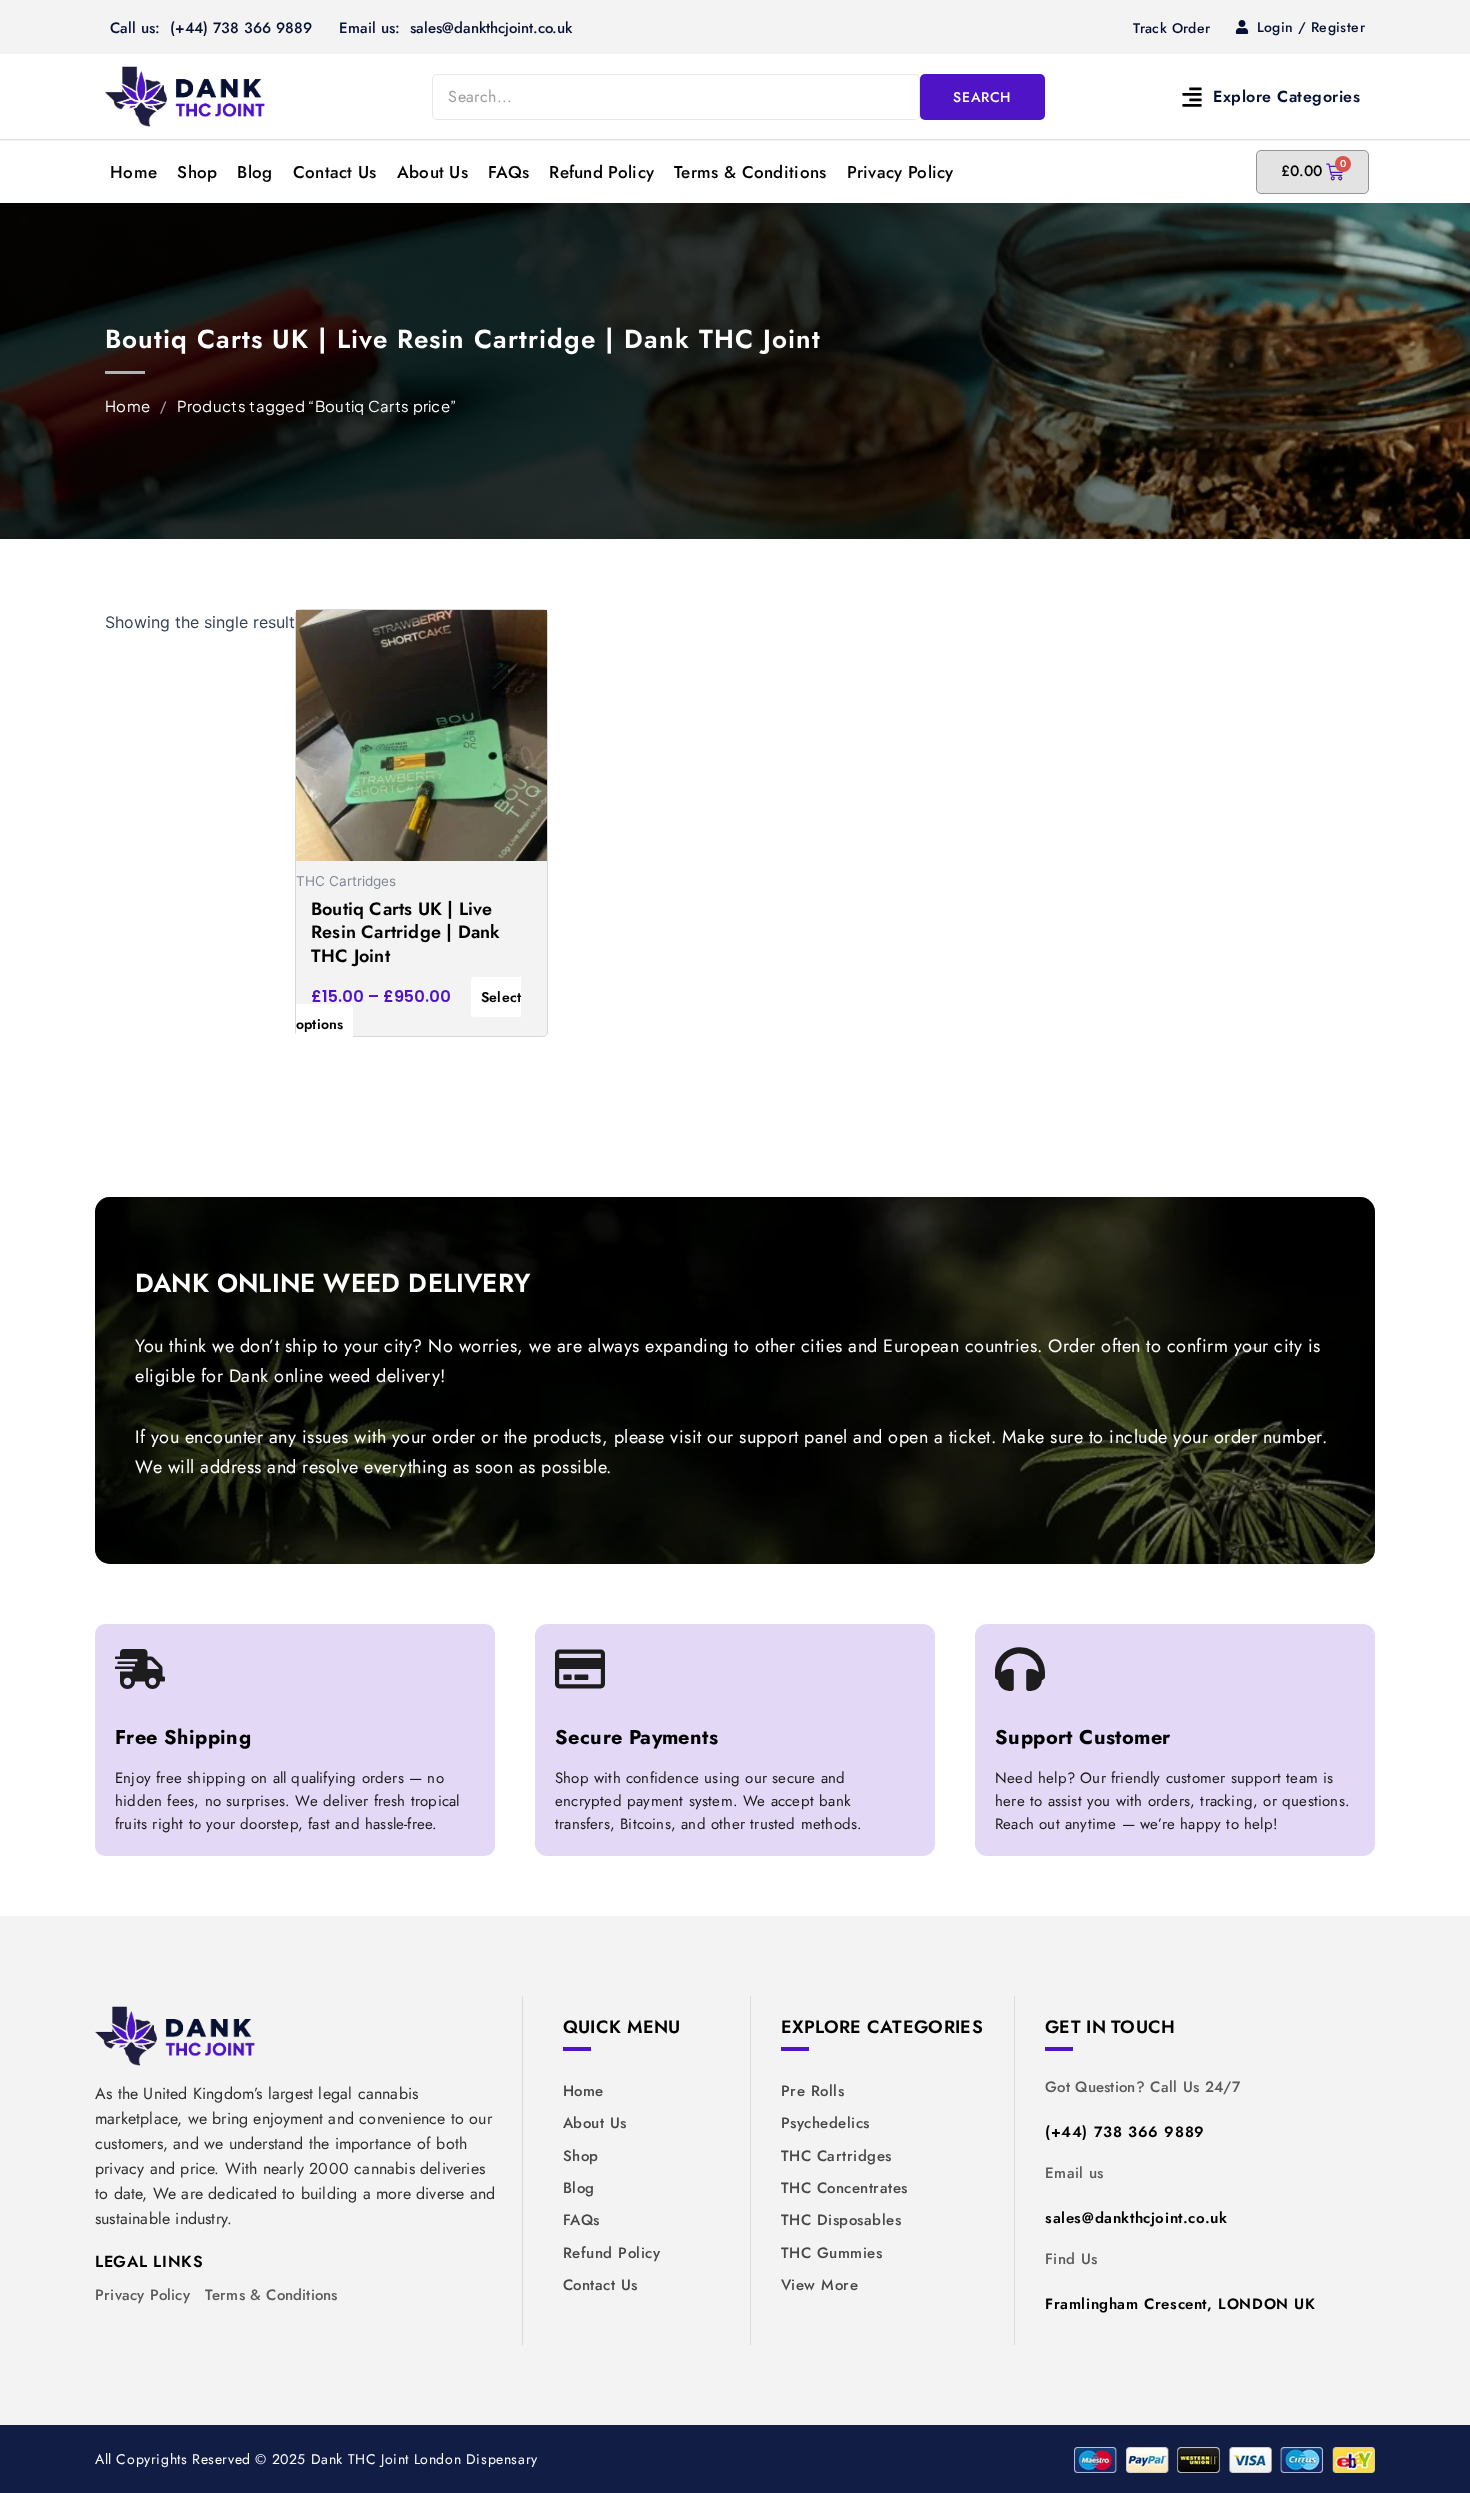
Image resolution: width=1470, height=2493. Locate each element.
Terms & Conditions (750, 172)
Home (133, 172)
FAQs (508, 172)
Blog (254, 172)
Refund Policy (601, 172)
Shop (197, 172)
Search (982, 97)
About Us (432, 172)
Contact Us (335, 172)
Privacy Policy (900, 172)
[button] (1216, 96)
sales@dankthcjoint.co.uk (1136, 2218)
